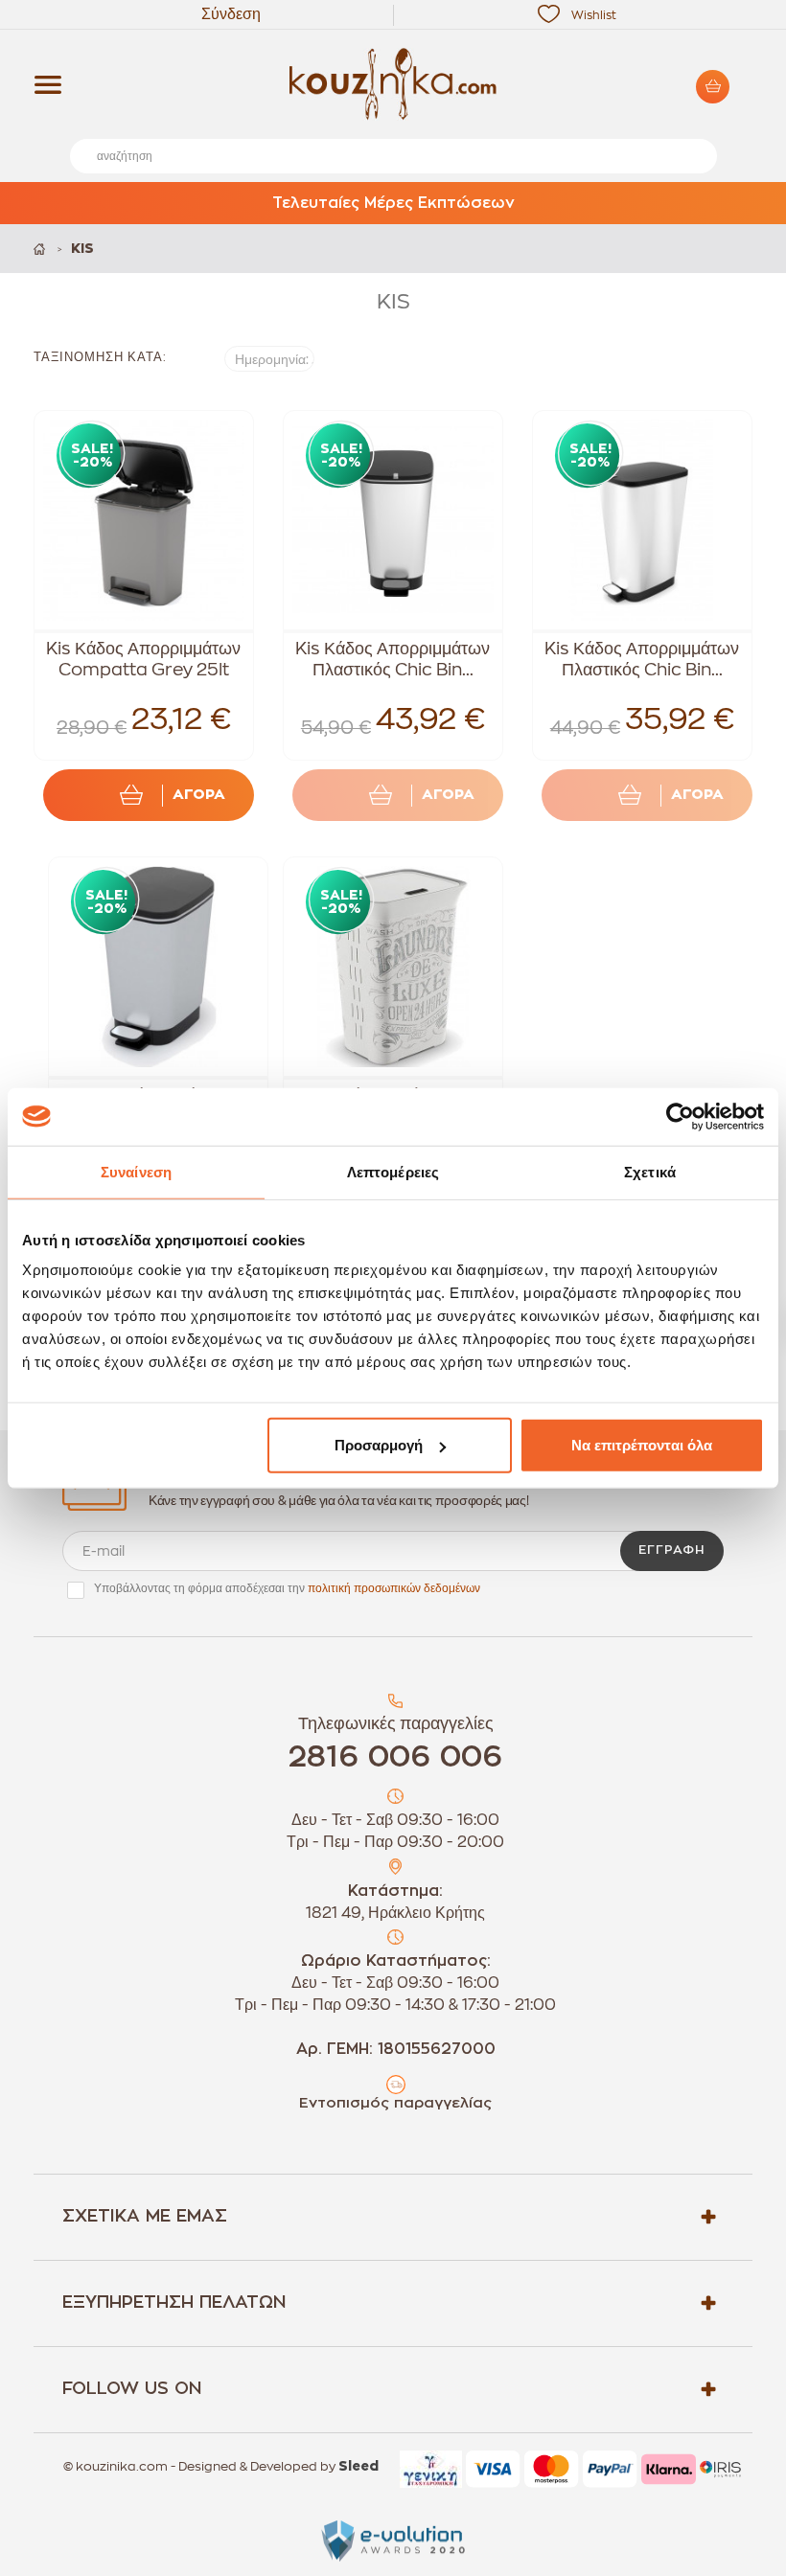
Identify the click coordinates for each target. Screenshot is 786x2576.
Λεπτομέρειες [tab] (393, 1171)
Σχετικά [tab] (650, 1171)
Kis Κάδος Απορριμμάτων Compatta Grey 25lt (143, 659)
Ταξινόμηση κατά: (100, 357)
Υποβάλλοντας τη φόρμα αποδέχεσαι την (287, 1588)
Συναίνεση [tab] (136, 1171)
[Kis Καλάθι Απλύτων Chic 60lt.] (393, 967)
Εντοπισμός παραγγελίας (395, 2103)
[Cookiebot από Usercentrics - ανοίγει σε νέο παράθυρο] (680, 1116)
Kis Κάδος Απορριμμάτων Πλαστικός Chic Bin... (393, 659)
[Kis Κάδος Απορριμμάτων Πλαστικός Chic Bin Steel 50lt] (393, 520)
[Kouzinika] (393, 84)
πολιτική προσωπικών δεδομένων (394, 1588)
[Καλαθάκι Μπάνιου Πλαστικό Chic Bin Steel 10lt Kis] (158, 967)
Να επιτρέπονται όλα (642, 1445)
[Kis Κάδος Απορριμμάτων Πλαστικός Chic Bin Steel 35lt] (642, 520)
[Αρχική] (41, 249)
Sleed (358, 2467)
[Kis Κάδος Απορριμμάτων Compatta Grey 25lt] (144, 520)
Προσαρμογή (379, 1445)
